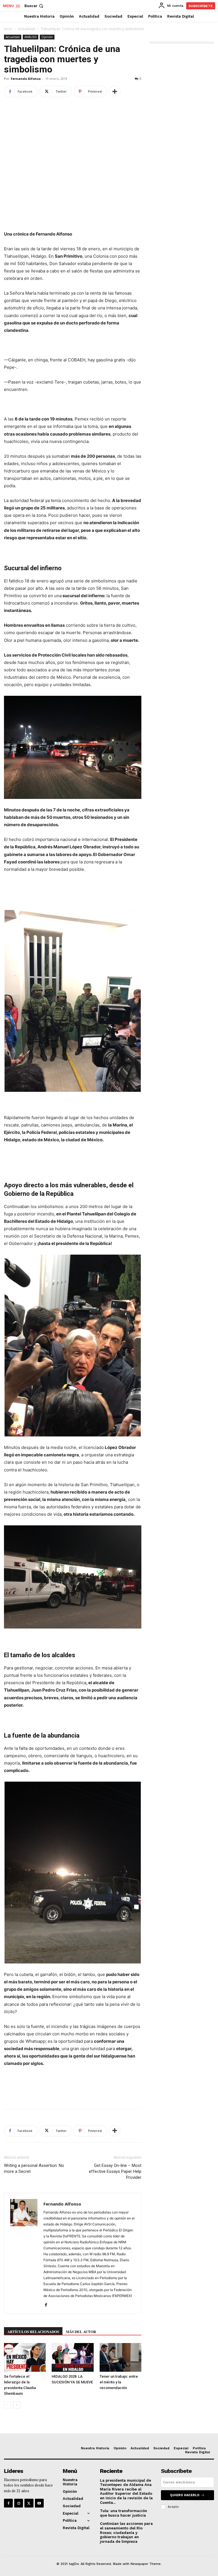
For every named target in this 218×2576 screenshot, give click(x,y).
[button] (34, 6)
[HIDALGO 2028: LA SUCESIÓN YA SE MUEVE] (73, 2357)
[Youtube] (39, 2503)
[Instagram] (19, 2503)
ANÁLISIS (31, 37)
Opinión (47, 37)
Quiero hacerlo (185, 2495)
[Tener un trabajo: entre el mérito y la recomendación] (120, 2357)
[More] (115, 91)
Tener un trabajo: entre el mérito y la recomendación (119, 2382)
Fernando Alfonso (26, 79)
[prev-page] (8, 2405)
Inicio (8, 29)
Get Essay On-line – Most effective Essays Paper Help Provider (115, 2171)
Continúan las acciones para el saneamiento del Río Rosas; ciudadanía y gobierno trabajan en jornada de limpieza (126, 2532)
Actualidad (27, 29)
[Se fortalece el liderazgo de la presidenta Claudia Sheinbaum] (25, 2357)
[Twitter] (29, 2503)
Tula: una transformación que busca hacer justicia (123, 2513)
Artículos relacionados (33, 2332)
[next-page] (17, 2405)
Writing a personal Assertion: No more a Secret (34, 2168)
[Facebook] (48, 2305)
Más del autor (81, 2332)
